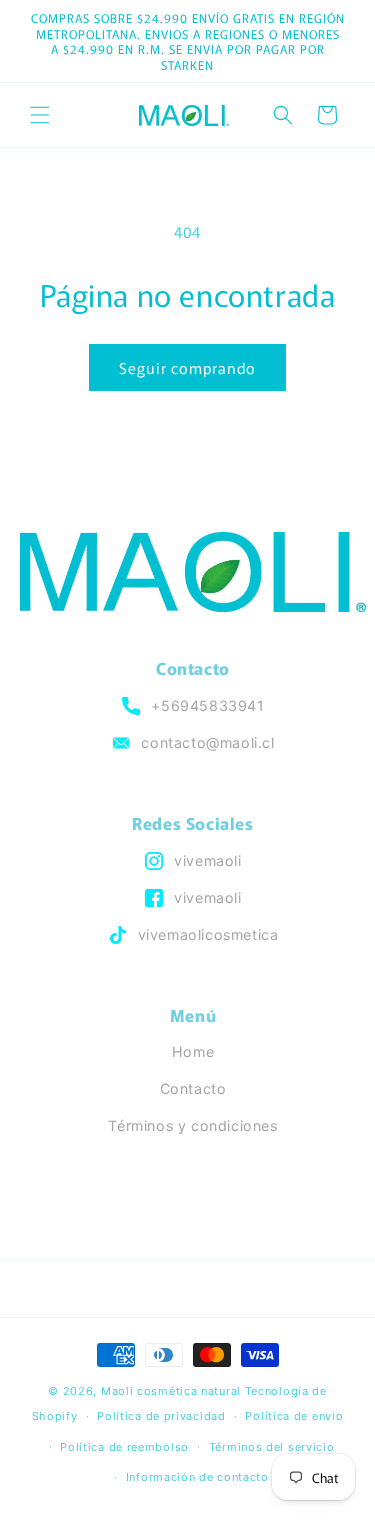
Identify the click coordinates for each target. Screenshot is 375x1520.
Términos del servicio (272, 1447)
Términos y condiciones (192, 1125)
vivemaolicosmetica (208, 934)
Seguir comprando (187, 367)
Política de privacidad (161, 1416)
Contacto (193, 1088)
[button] (40, 115)
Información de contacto (197, 1477)
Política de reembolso (124, 1447)
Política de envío (294, 1416)
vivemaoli (207, 860)
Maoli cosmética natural (171, 1391)
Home (193, 1051)
